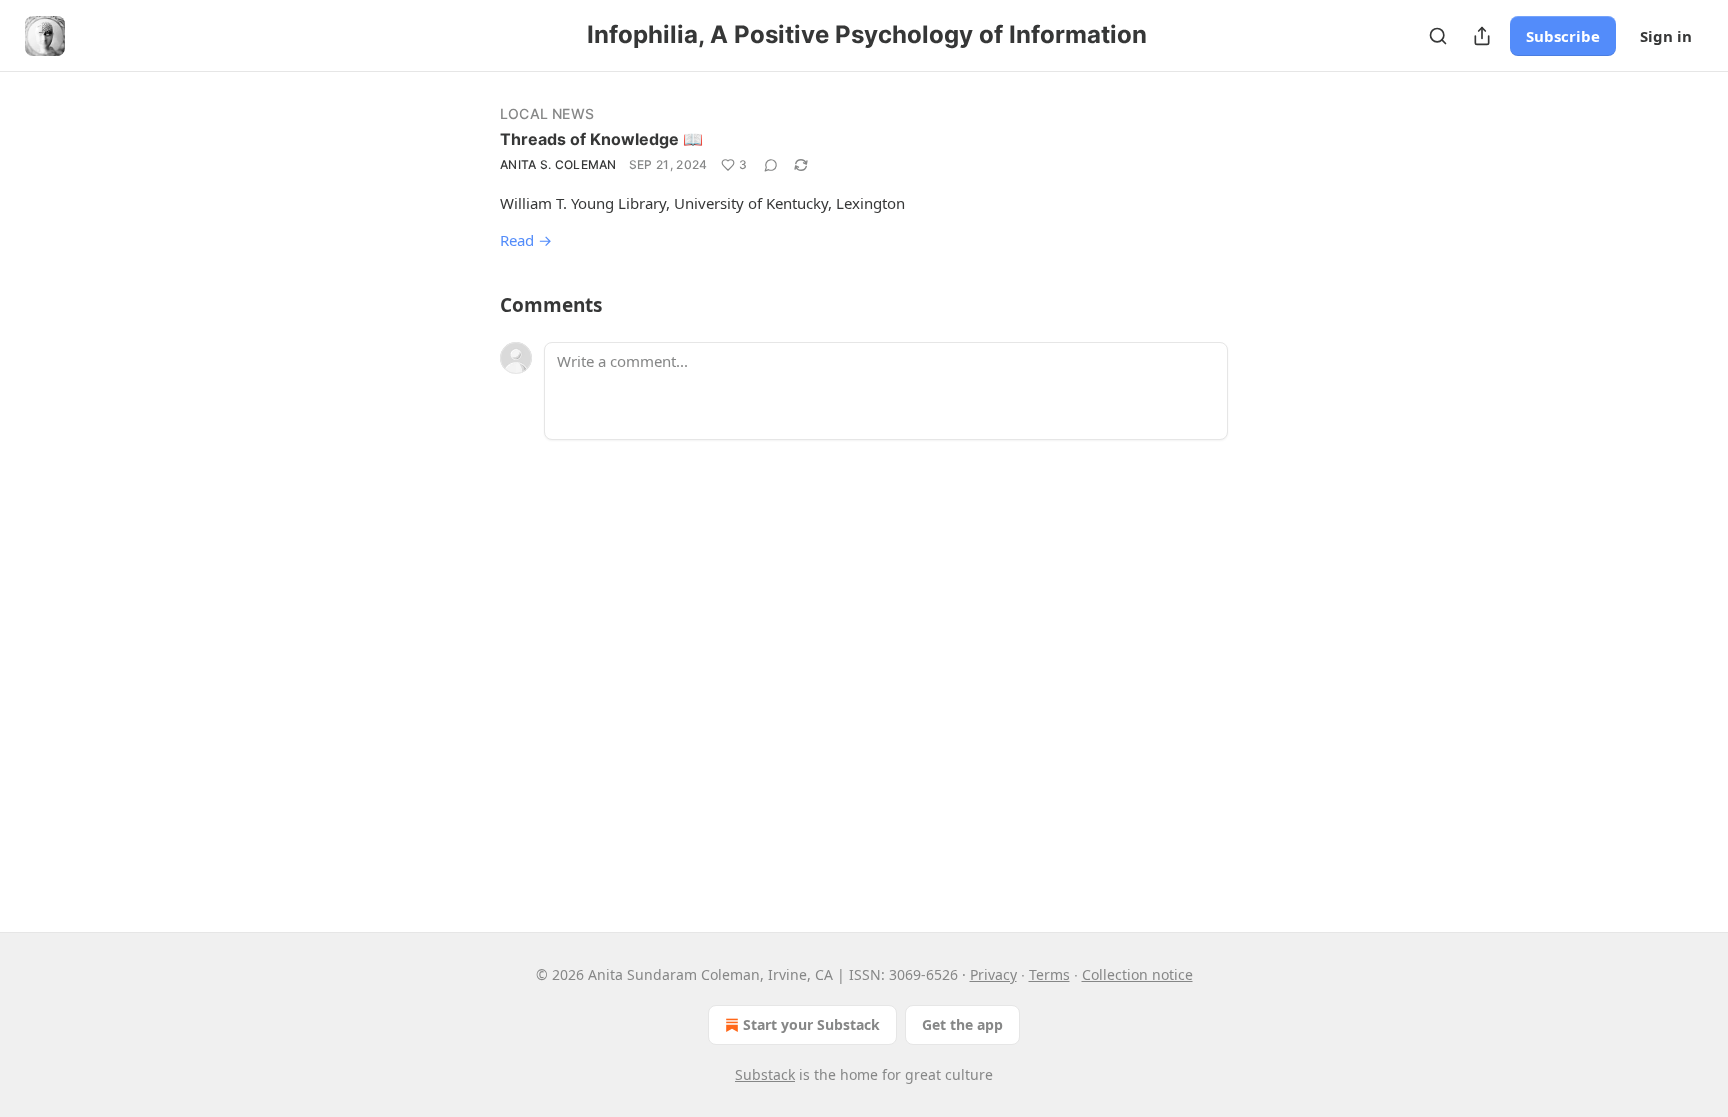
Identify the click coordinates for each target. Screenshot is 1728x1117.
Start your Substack (811, 1024)
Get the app (962, 1024)
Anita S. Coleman (558, 164)
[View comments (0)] (771, 165)
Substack (765, 1074)
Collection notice (1137, 974)
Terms (1049, 974)
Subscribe (1563, 36)
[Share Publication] (1482, 36)
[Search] (1438, 36)
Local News (547, 113)
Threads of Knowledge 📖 (601, 139)
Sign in (1666, 36)
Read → (526, 240)
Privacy (993, 974)
